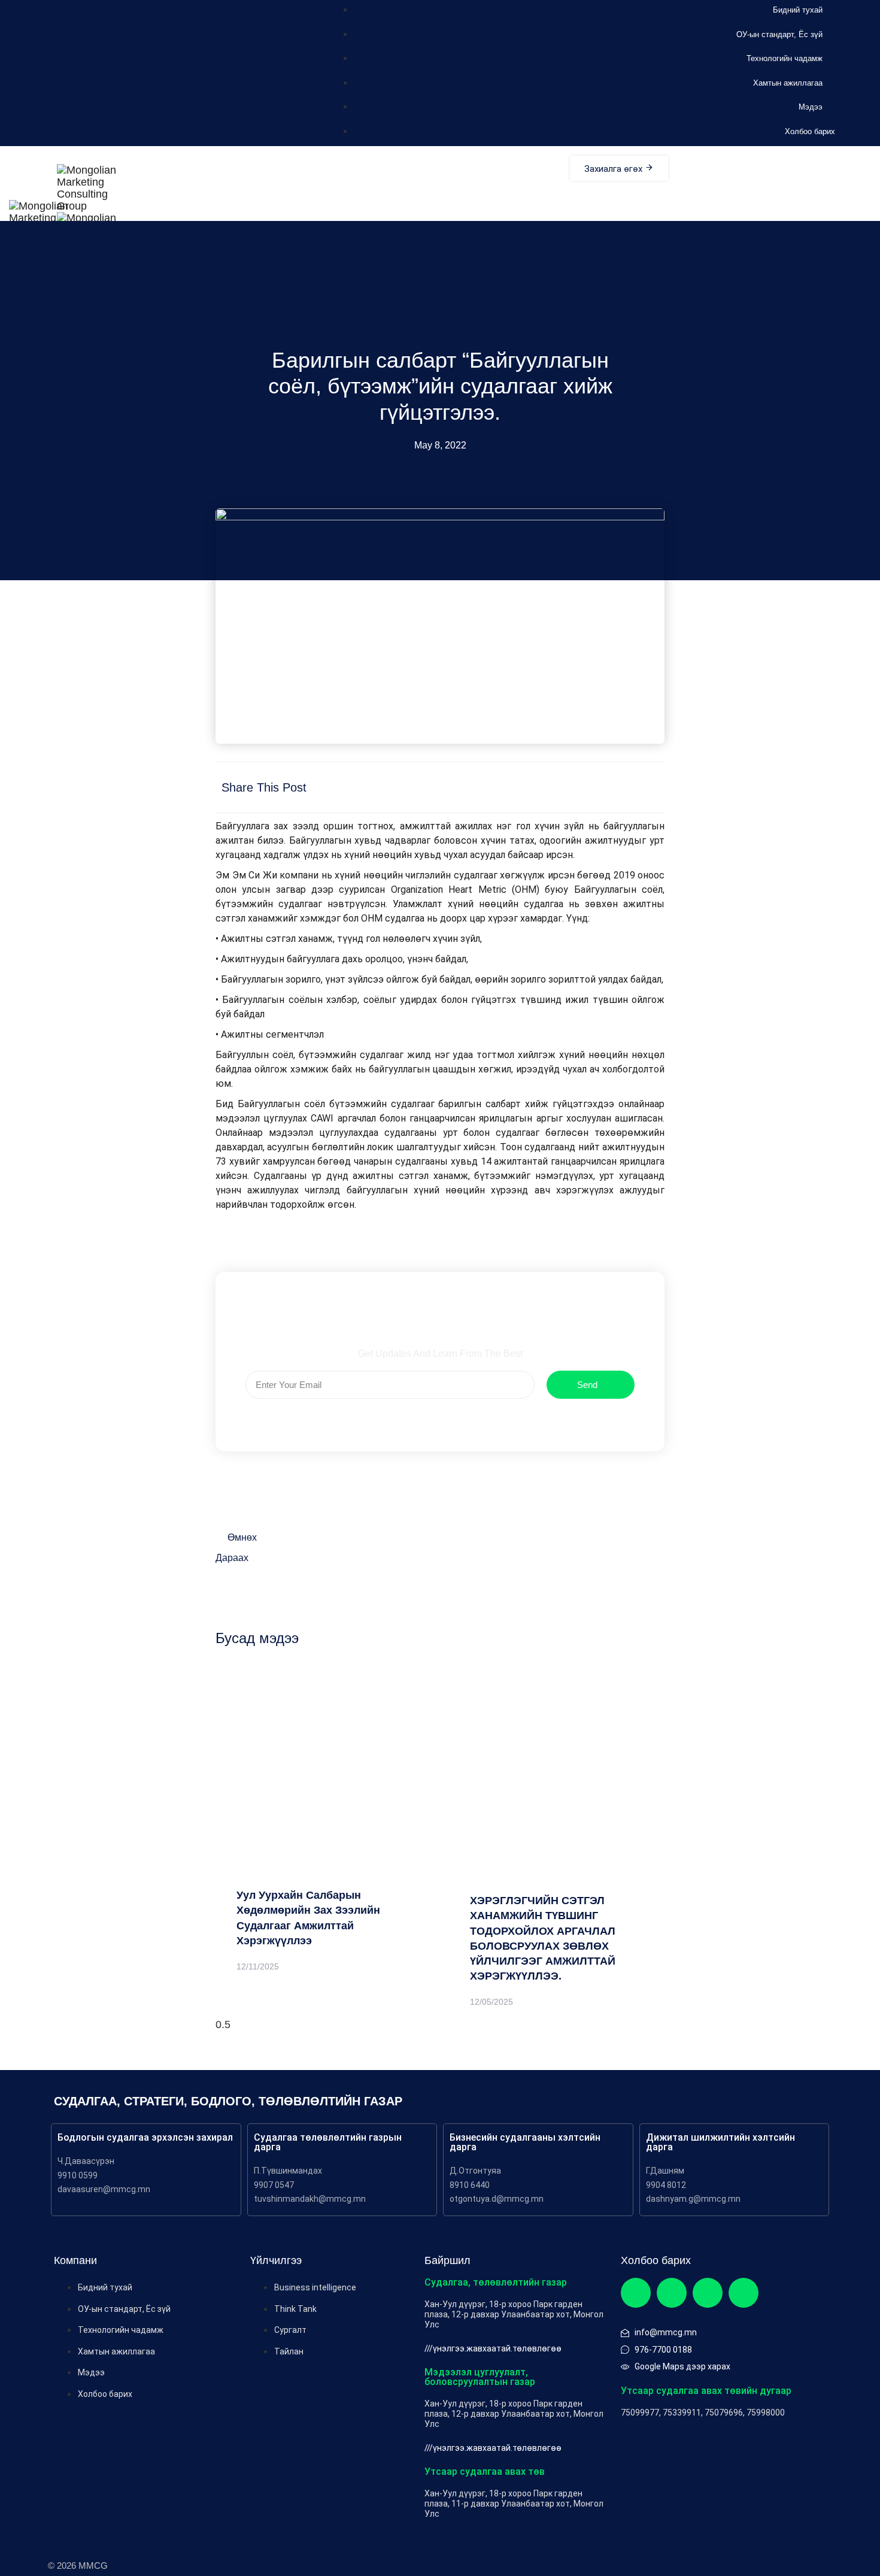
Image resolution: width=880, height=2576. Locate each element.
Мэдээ (811, 107)
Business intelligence (315, 2287)
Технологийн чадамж (785, 58)
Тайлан (289, 2351)
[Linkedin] (708, 2293)
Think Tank (295, 2309)
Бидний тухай (798, 10)
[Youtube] (744, 2293)
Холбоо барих (810, 131)
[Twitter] (672, 2293)
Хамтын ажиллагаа (788, 83)
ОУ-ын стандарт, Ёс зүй (779, 34)
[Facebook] (636, 2293)
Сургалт (290, 2330)
